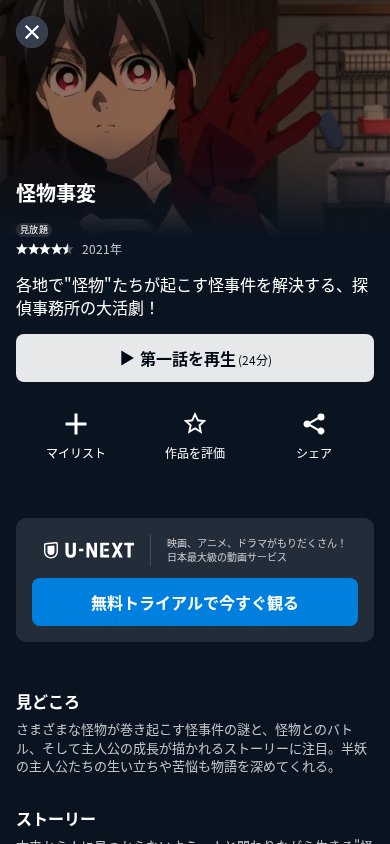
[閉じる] (32, 32)
